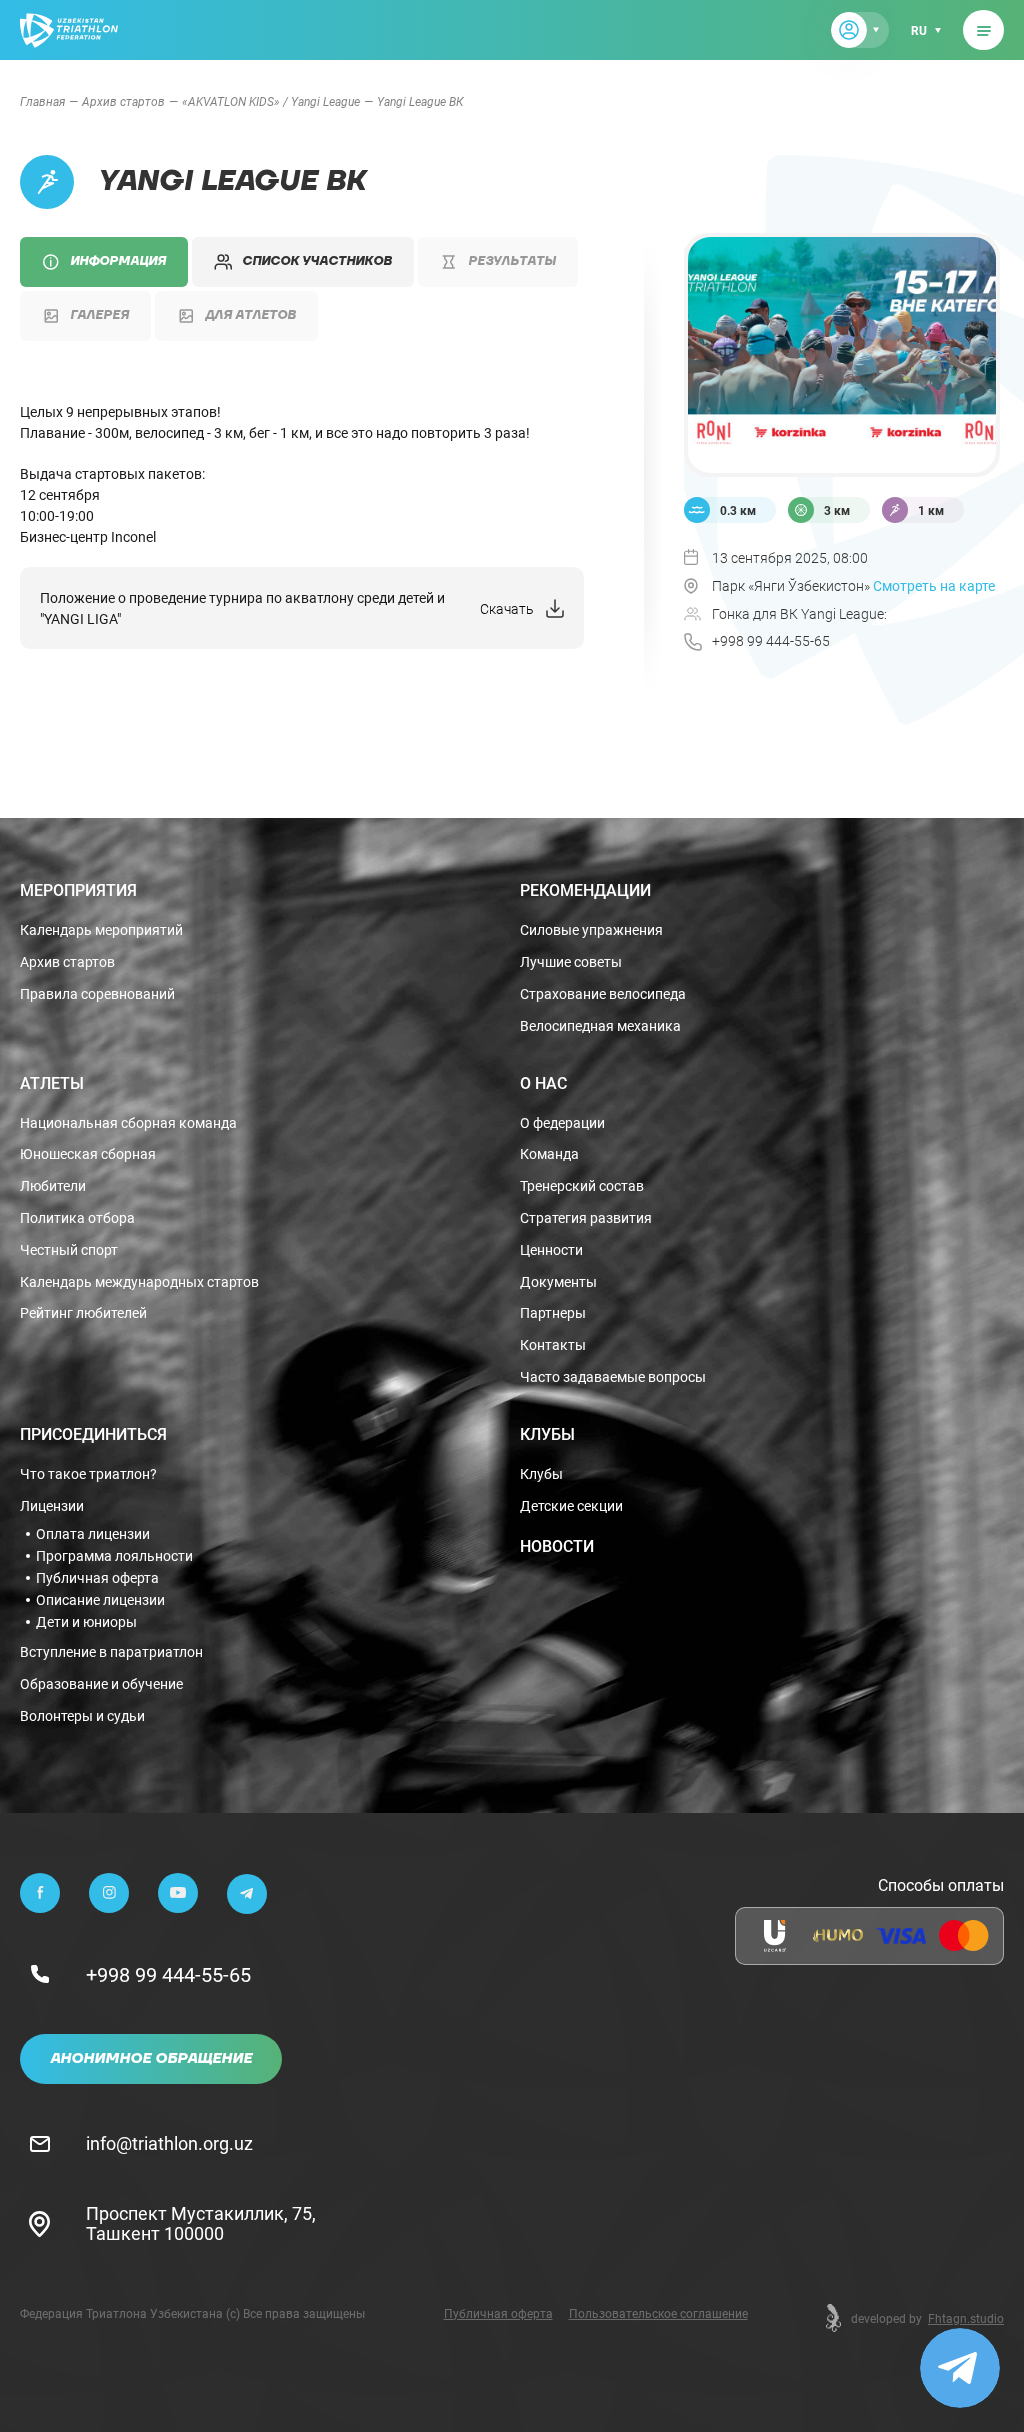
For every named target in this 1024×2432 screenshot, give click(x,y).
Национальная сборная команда (128, 1123)
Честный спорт (69, 1250)
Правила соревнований (97, 994)
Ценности (551, 1250)
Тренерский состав (582, 1186)
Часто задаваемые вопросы (613, 1377)
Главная (42, 101)
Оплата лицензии (93, 1534)
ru (919, 30)
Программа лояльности (114, 1556)
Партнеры (553, 1313)
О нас (543, 1083)
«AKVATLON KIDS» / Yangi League (271, 101)
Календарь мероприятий (101, 930)
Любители (53, 1186)
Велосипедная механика (600, 1026)
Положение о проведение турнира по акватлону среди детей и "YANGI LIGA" (242, 608)
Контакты (553, 1345)
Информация (118, 261)
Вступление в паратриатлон (111, 1652)
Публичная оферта (97, 1578)
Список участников (317, 261)
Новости (557, 1546)
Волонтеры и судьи (82, 1716)
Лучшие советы (571, 962)
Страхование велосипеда (603, 994)
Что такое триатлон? (88, 1474)
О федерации (562, 1123)
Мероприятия (78, 890)
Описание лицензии (100, 1600)
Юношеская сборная (88, 1154)
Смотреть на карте (934, 585)
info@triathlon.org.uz (169, 2143)
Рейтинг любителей (83, 1313)
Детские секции (571, 1506)
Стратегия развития (586, 1218)
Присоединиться (93, 1434)
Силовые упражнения (591, 930)
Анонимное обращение (151, 2059)
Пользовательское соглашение (658, 2313)
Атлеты (52, 1083)
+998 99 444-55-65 (168, 1974)
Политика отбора (77, 1218)
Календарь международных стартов (139, 1282)
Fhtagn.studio (966, 2318)
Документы (558, 1282)
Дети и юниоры (86, 1622)
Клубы (547, 1434)
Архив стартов (123, 101)
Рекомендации (585, 890)
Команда (549, 1154)
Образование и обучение (101, 1684)
